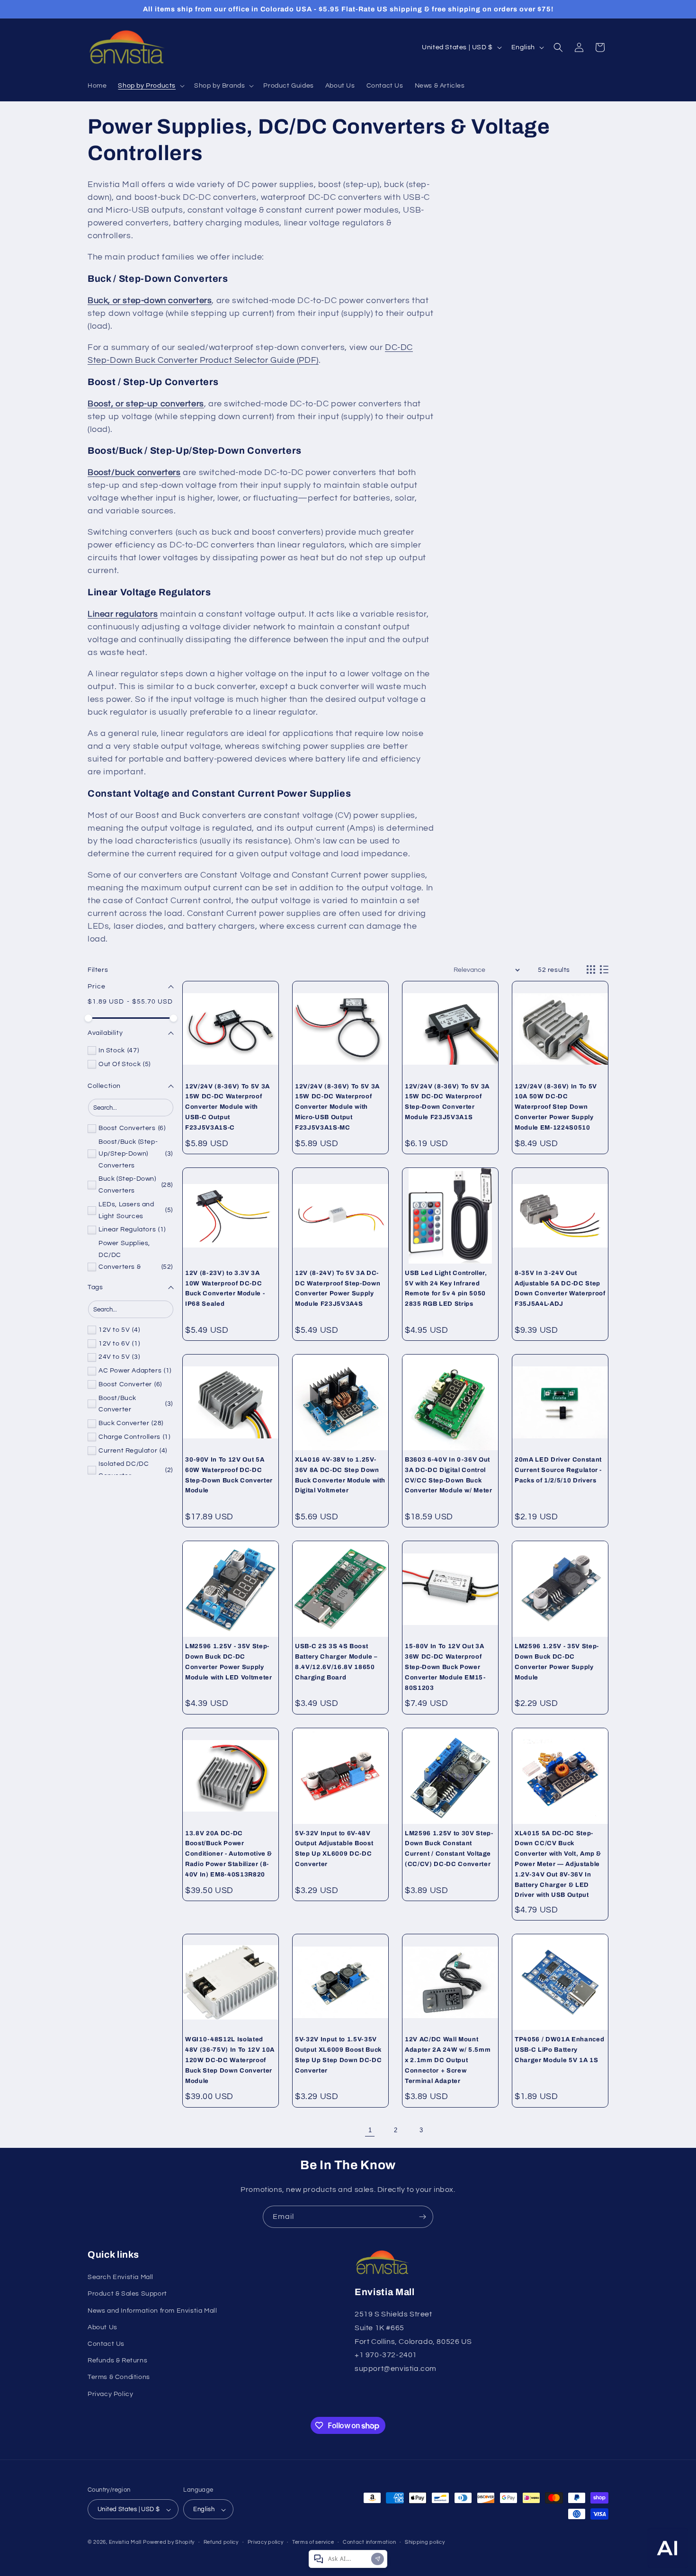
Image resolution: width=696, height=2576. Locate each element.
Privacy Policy (110, 2394)
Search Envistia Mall (120, 2278)
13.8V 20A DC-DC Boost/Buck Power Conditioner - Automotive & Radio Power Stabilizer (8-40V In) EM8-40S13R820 (229, 1854)
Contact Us (106, 2344)
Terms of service (313, 2542)
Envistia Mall (125, 2543)
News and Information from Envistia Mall (152, 2311)
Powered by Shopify (169, 2543)
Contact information (369, 2542)
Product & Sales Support (127, 2294)
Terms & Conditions (119, 2378)
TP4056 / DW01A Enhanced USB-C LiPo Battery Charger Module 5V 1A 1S (559, 2050)
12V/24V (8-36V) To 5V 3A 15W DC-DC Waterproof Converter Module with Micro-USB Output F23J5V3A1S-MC (337, 1107)
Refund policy (221, 2542)
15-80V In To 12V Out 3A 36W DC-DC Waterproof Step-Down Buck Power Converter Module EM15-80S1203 (445, 1667)
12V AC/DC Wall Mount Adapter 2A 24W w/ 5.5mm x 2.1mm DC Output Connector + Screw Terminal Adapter (448, 2060)
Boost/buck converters (134, 472)
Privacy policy (266, 2542)
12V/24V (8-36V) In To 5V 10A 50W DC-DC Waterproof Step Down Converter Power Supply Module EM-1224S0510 (556, 1107)
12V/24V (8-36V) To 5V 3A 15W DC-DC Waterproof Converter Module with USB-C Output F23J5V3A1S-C (228, 1107)
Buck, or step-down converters (150, 301)
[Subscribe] (422, 2217)
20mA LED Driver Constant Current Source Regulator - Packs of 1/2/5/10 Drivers (558, 1470)
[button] (150, 86)
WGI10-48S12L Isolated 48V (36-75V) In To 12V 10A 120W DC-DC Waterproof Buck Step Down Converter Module (230, 2060)
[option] (113, 1051)
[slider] (89, 1018)
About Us (103, 2327)
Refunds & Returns (117, 2361)
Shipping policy (425, 2542)
